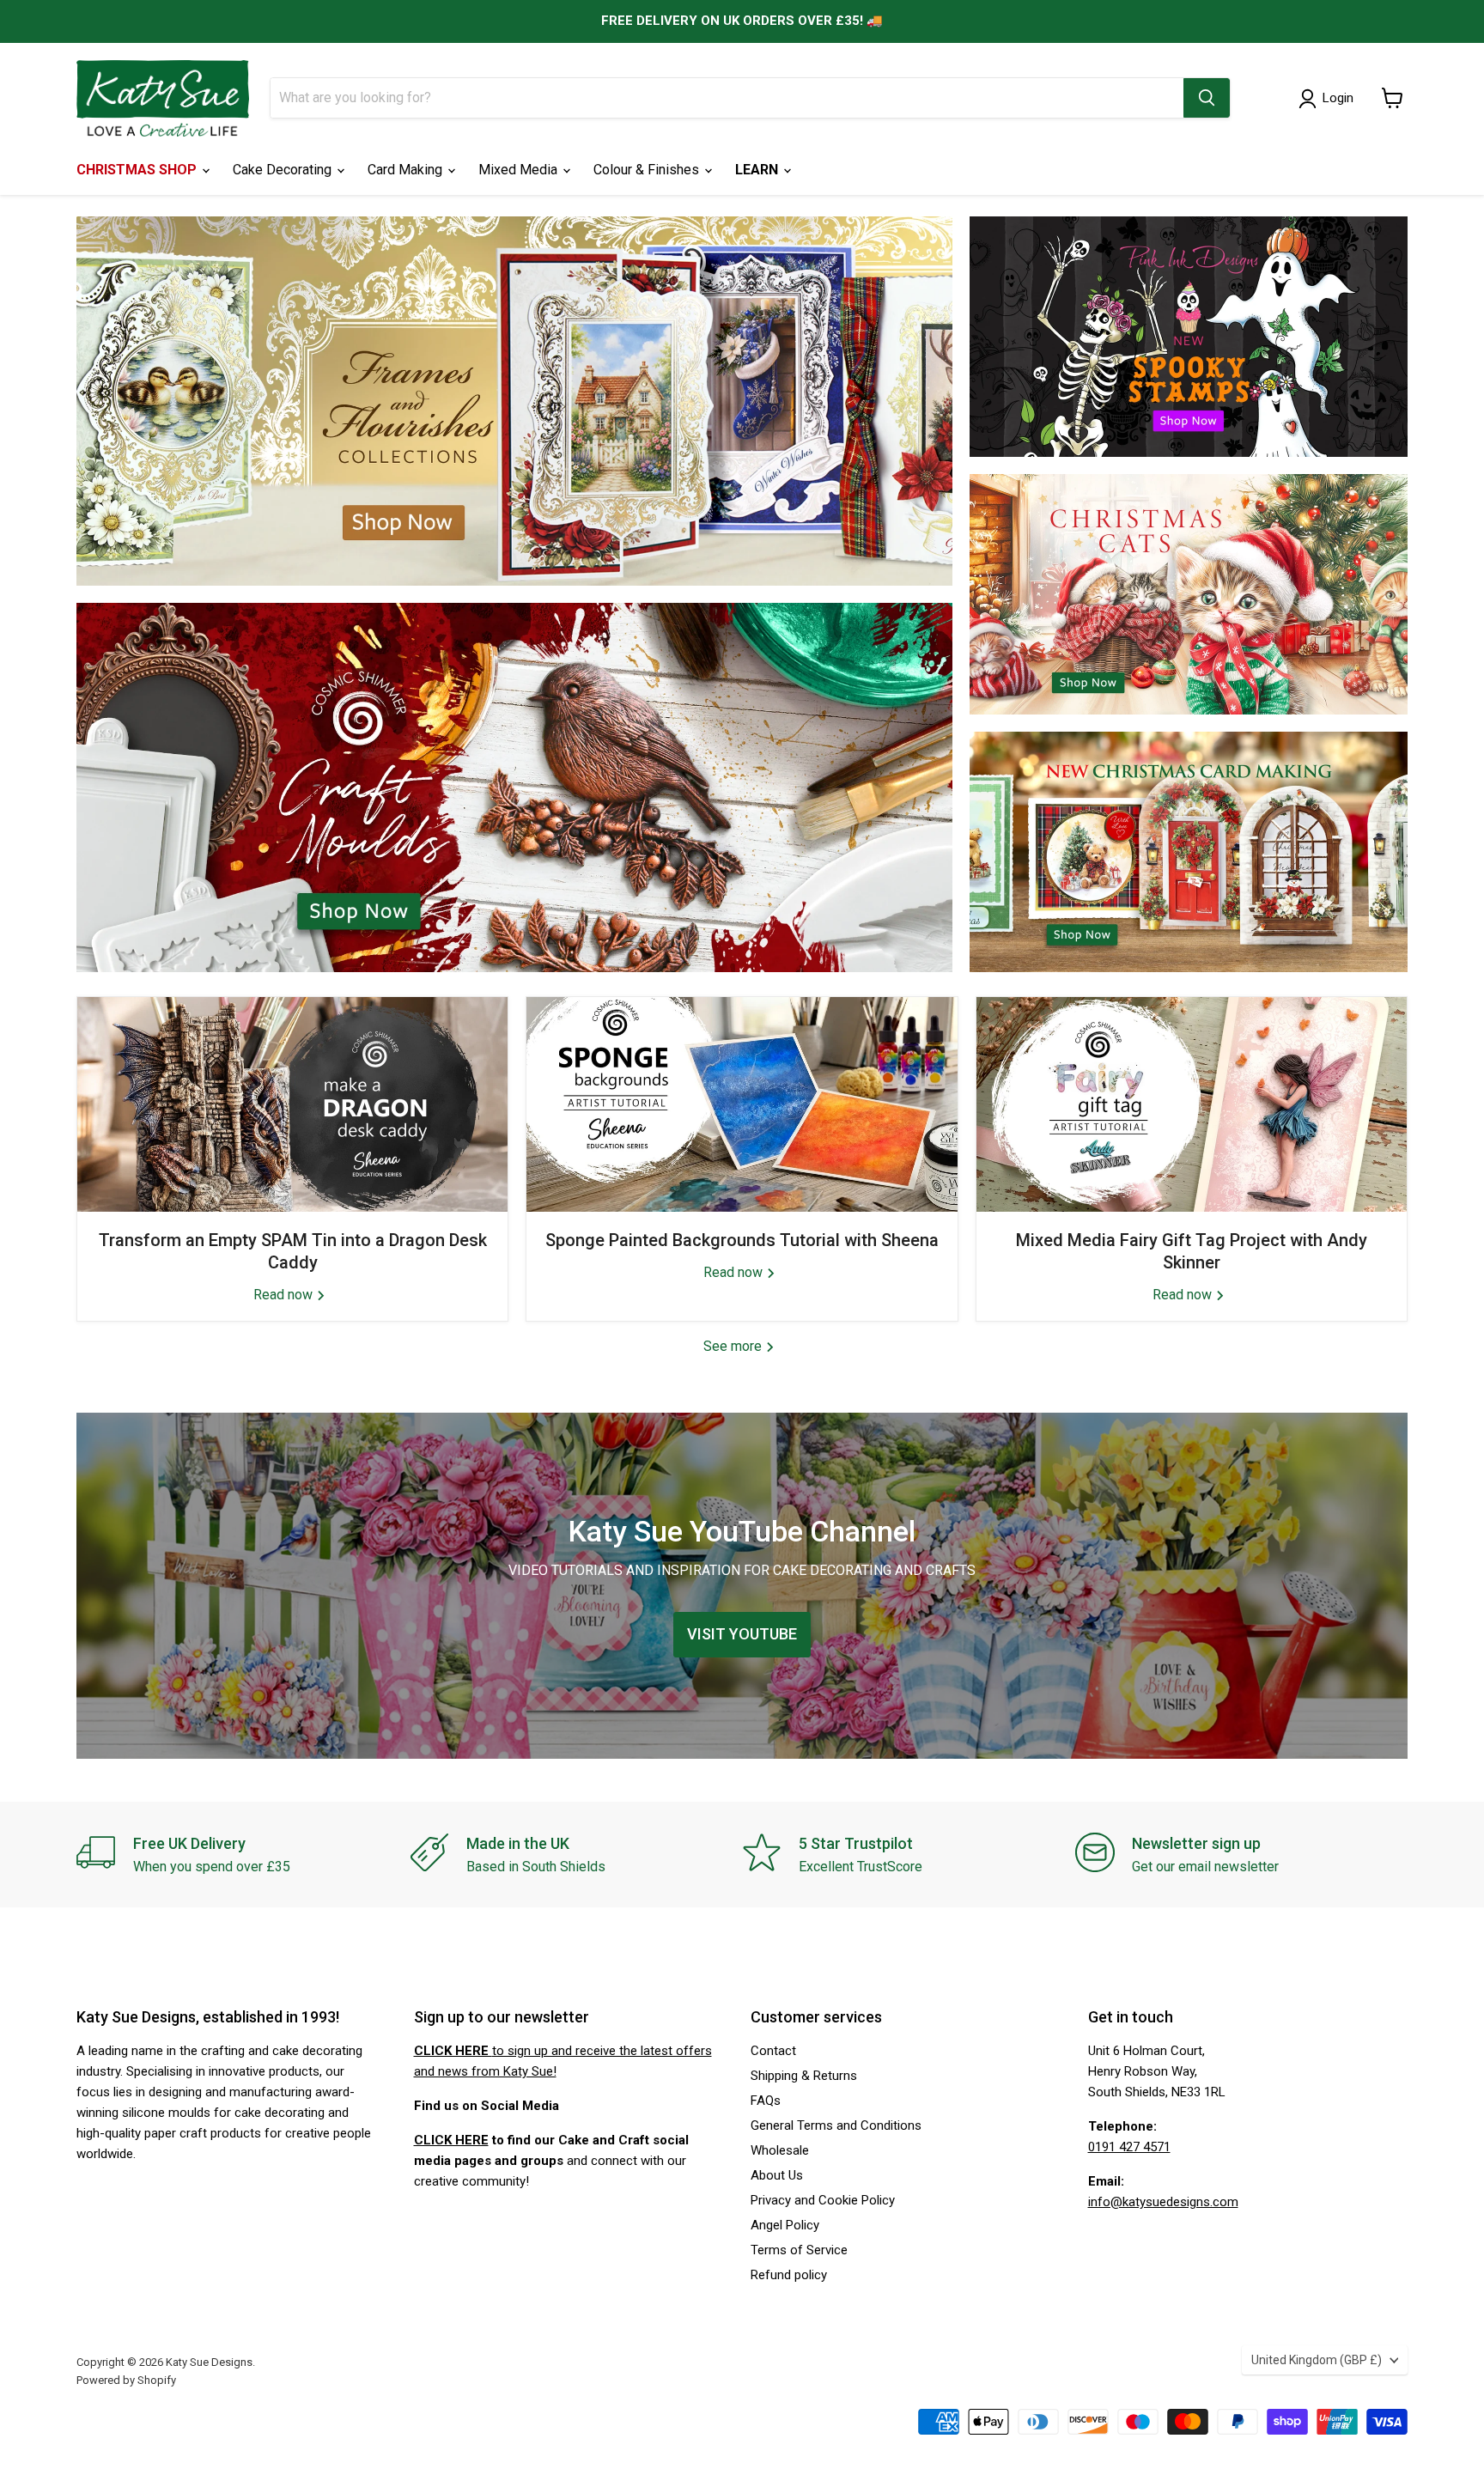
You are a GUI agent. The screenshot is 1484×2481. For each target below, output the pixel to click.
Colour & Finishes (648, 170)
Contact (773, 2051)
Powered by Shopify (126, 2380)
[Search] (1207, 98)
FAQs (766, 2101)
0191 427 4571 (1129, 2147)
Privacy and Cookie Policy (823, 2200)
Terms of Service (799, 2250)
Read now (285, 1295)
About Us (777, 2175)
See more (734, 1346)
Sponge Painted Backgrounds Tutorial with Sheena (742, 1240)
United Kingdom (1317, 2360)
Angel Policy (785, 2225)
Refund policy (789, 2275)
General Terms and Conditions (836, 2125)
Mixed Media (520, 170)
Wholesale (780, 2150)
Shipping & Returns (804, 2076)
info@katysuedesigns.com (1163, 2202)
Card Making (407, 170)
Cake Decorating (284, 170)
